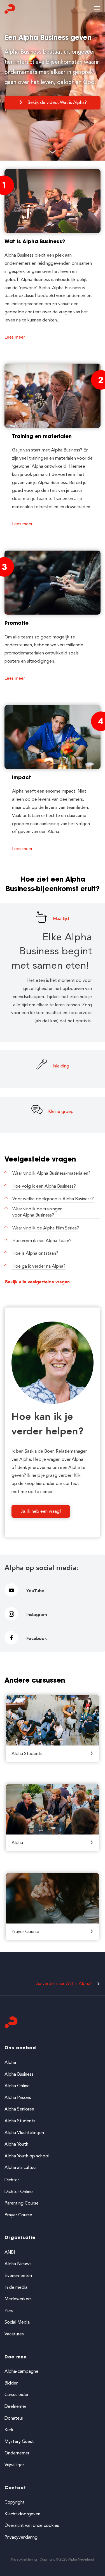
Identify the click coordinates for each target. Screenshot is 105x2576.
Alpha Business (19, 2074)
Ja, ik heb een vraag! (41, 1511)
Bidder (11, 2383)
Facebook (37, 1639)
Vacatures (14, 2334)
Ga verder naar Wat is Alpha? (64, 1983)
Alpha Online (17, 2086)
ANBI (10, 2252)
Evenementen (18, 2275)
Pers (9, 2311)
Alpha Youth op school (27, 2156)
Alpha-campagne (21, 2371)
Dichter (12, 2180)
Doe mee (16, 2357)
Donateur (14, 2418)
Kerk (9, 2430)
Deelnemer (15, 2406)
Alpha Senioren (19, 2109)
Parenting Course (22, 2203)
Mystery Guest (19, 2441)
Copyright (15, 2502)
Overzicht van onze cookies (32, 2525)
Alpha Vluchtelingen (24, 2133)
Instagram (37, 1615)
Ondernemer (17, 2453)
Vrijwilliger (14, 2465)
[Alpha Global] (10, 10)
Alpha (10, 2062)
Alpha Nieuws (18, 2264)
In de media (16, 2287)
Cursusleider (17, 2394)
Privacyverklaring (21, 2537)
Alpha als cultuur (21, 2167)
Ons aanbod (20, 2048)
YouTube (35, 1591)
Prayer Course (18, 2215)
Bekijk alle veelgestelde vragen (37, 1282)
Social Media (17, 2322)
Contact (15, 2488)
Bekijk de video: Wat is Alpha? (57, 102)
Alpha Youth (16, 2144)
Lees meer (15, 337)
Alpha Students (20, 2121)
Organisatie (20, 2238)
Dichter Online (19, 2191)
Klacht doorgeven (22, 2514)
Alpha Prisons (18, 2097)
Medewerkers (18, 2299)
